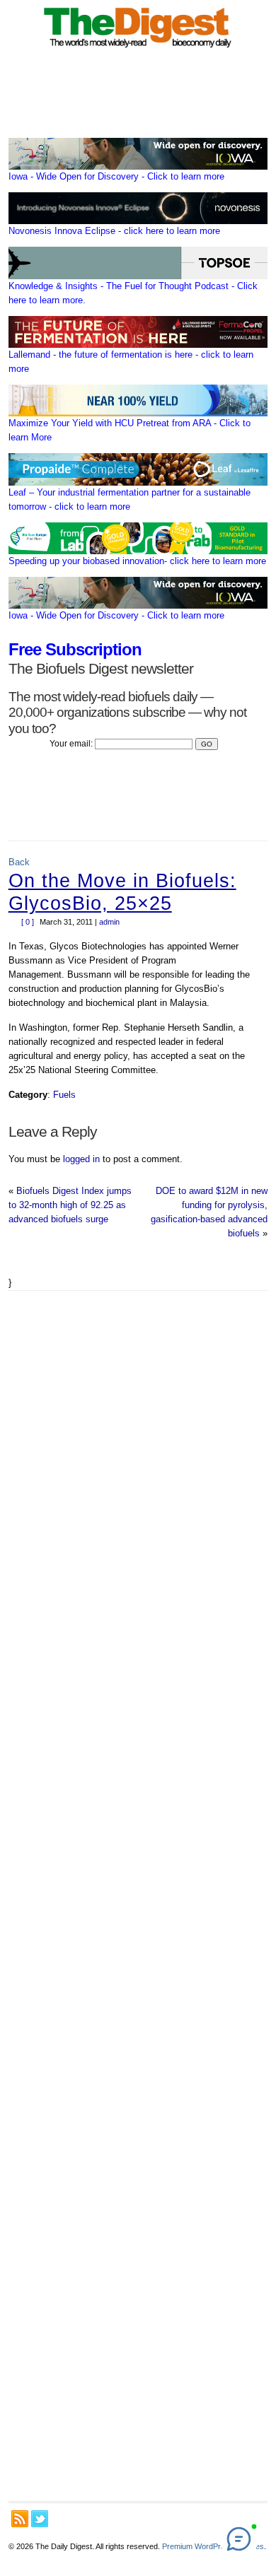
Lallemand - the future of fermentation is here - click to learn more (131, 362)
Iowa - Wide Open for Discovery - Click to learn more (116, 176)
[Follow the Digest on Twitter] (40, 2519)
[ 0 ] (28, 922)
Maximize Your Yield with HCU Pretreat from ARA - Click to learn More (130, 430)
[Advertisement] (138, 1896)
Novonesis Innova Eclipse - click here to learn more (114, 231)
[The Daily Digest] (138, 50)
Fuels (64, 1095)
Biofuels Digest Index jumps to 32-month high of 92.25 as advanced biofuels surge (70, 1205)
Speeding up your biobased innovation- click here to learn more (137, 561)
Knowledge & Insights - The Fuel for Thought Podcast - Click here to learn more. (133, 293)
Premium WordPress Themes (213, 2546)
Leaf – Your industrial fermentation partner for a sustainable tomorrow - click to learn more (130, 499)
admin (109, 922)
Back (19, 862)
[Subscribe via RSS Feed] (20, 2519)
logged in (81, 1159)
